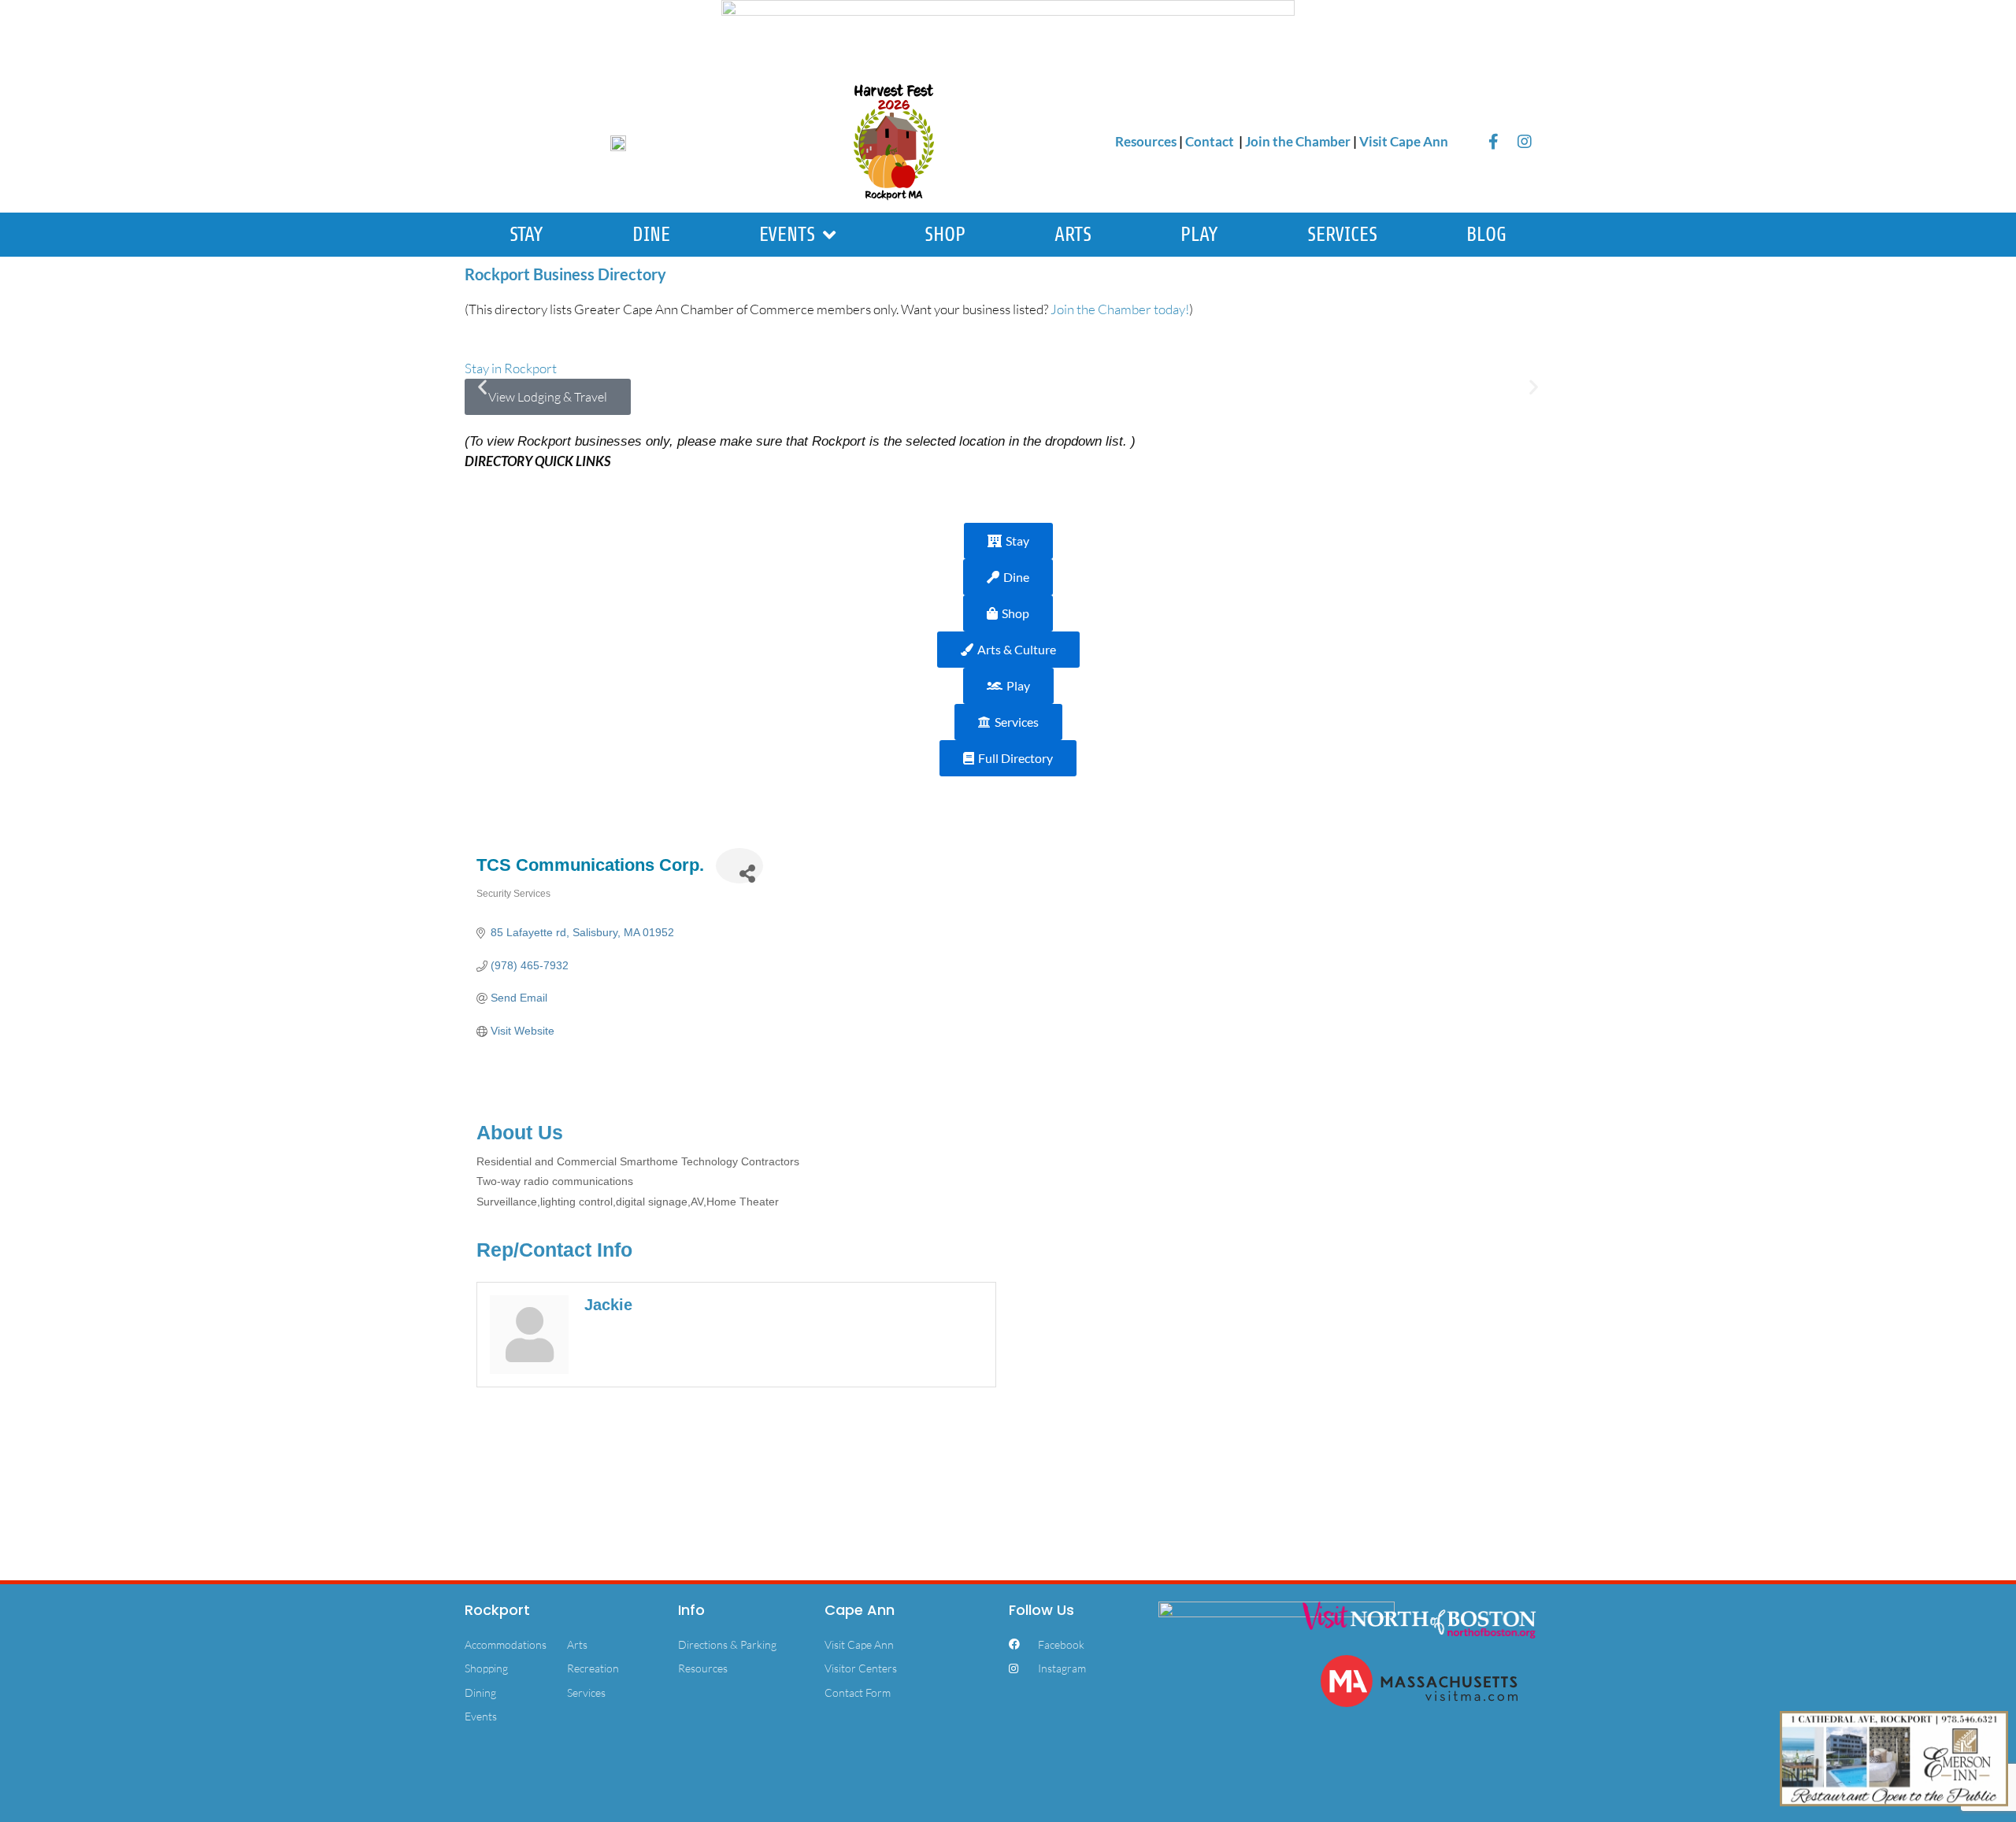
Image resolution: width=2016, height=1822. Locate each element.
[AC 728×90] (1008, 33)
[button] (482, 387)
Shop (945, 235)
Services (1342, 235)
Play (1199, 235)
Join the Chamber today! (1120, 309)
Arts (1073, 235)
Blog (1486, 235)
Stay (526, 235)
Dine (651, 235)
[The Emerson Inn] (1894, 1757)
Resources (1146, 141)
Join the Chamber (1298, 141)
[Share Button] (739, 866)
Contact (1211, 141)
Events (787, 235)
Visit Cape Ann (1404, 141)
